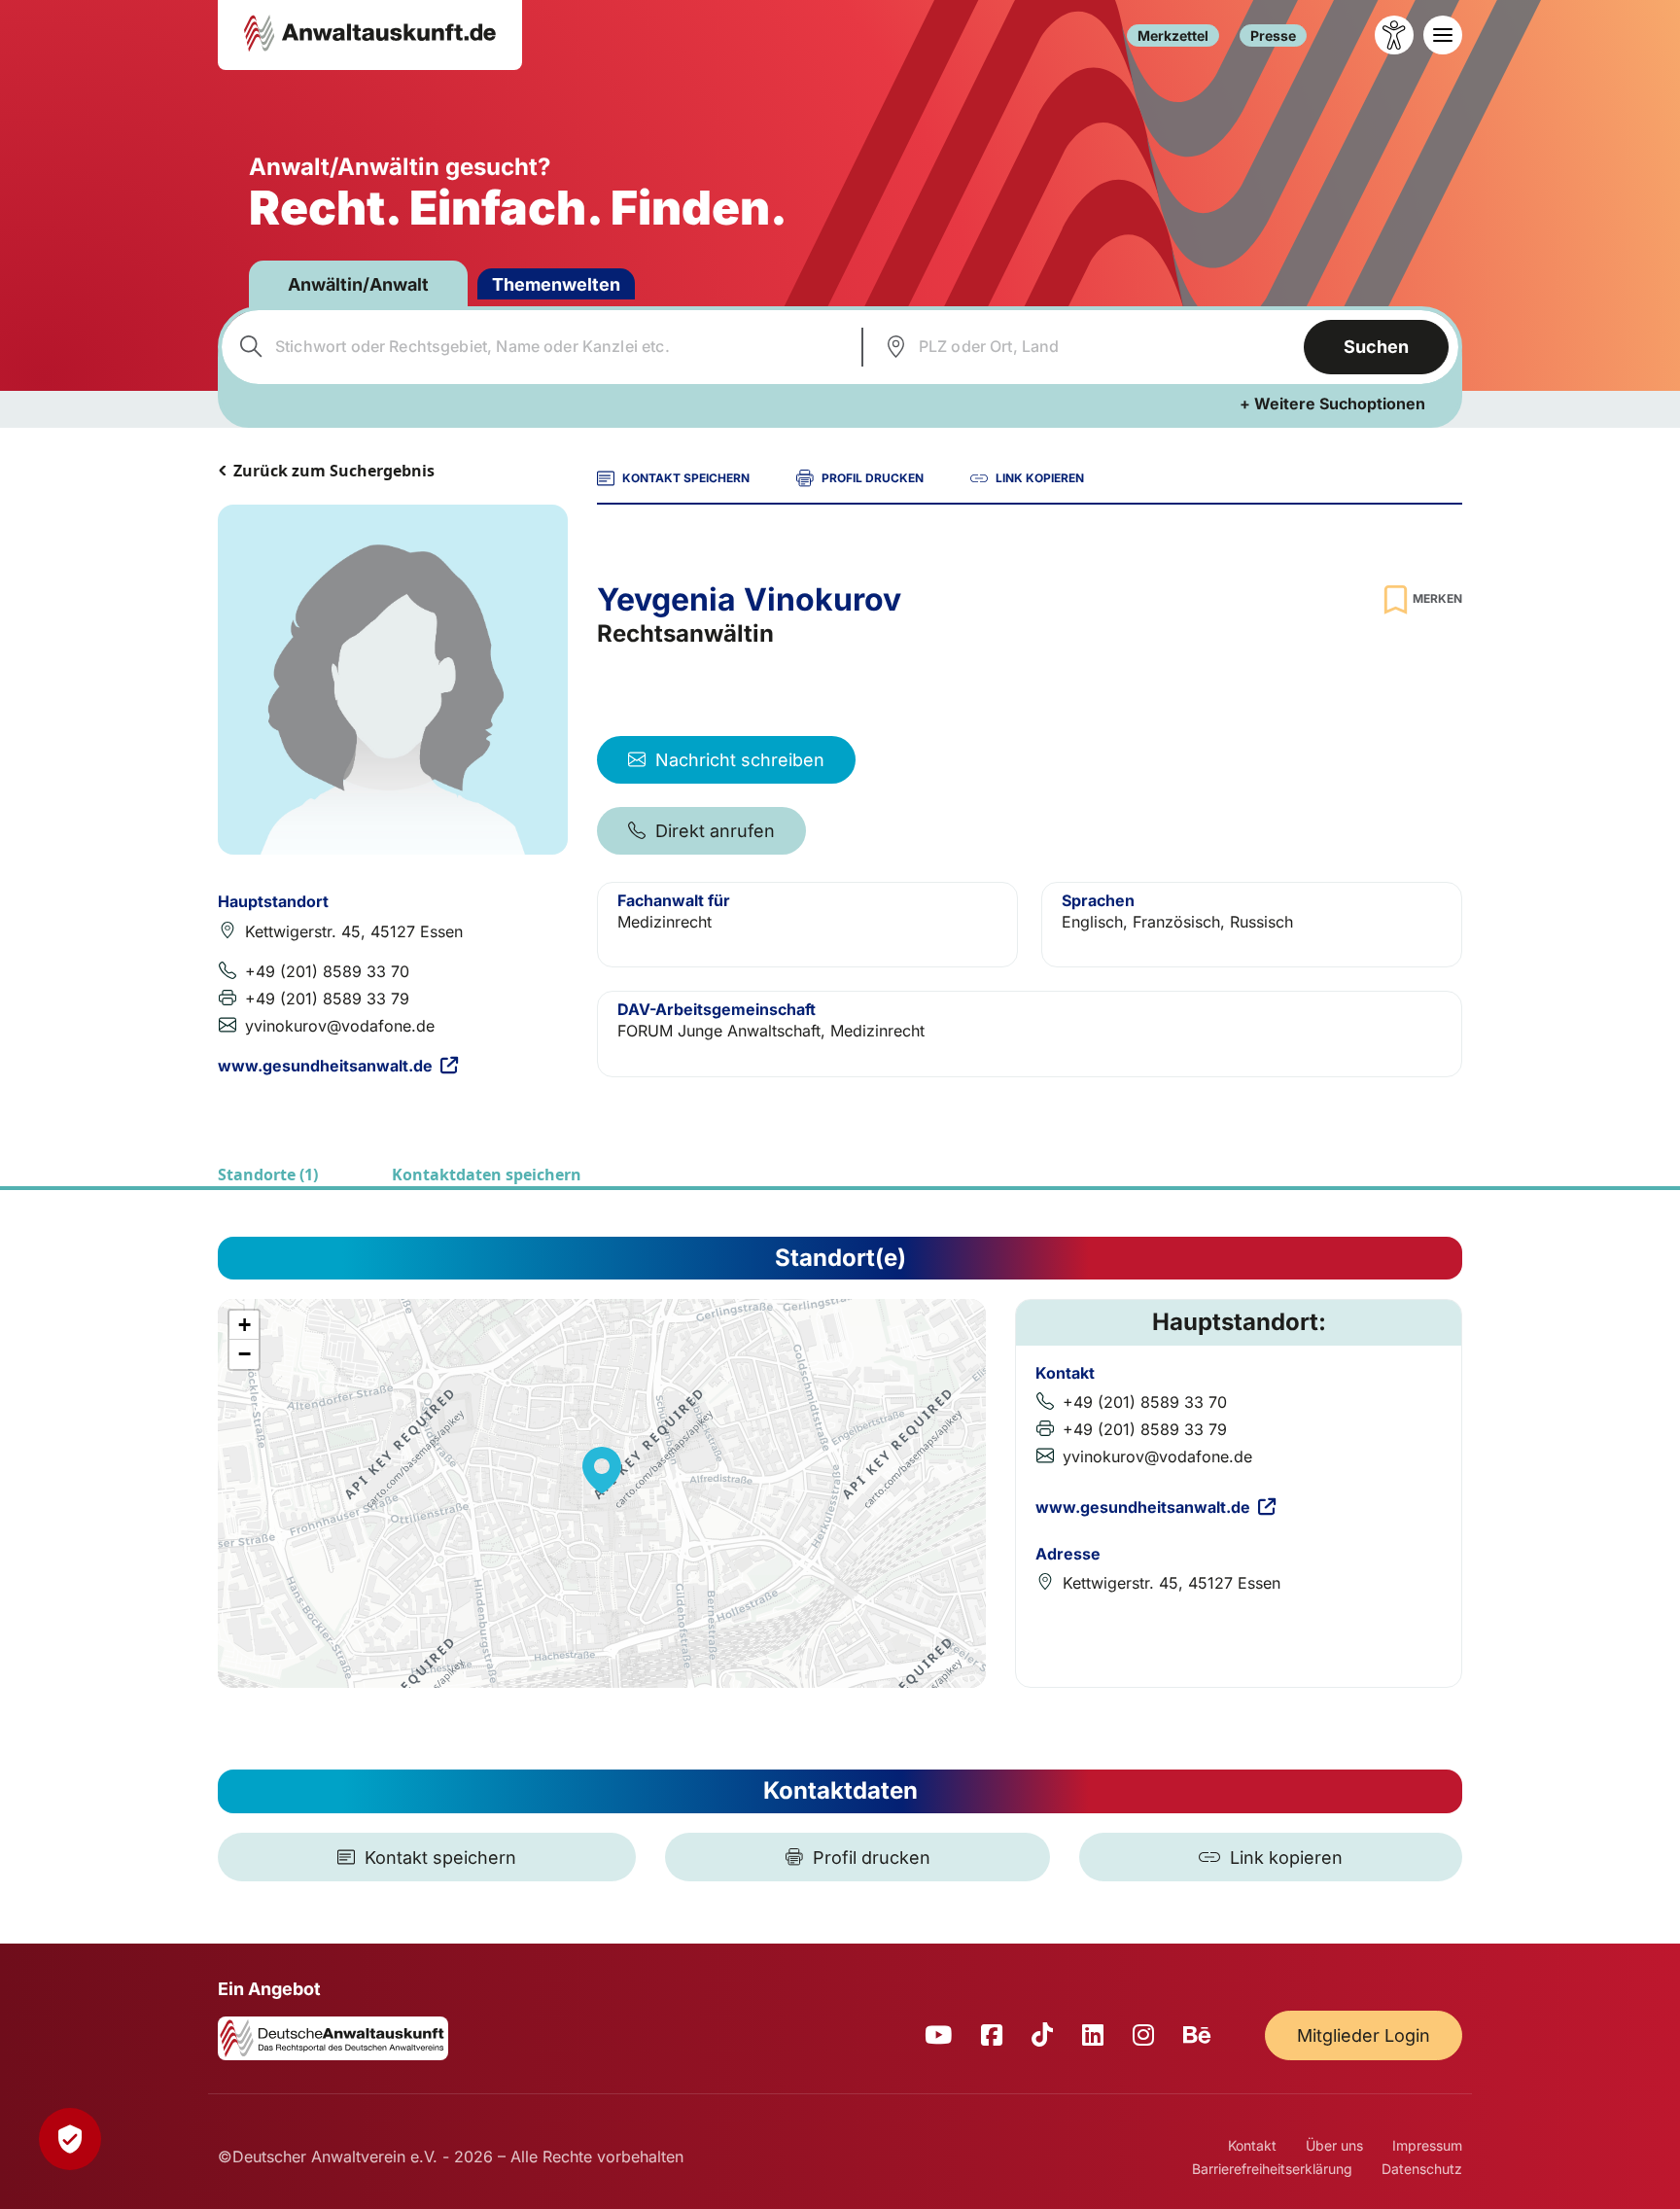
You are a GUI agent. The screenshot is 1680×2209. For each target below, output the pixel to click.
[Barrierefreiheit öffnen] (1394, 35)
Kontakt (1252, 2145)
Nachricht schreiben (740, 760)
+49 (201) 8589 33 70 (327, 971)
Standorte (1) (268, 1175)
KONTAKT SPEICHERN (686, 478)
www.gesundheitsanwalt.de (325, 1066)
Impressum (1427, 2145)
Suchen (1376, 347)
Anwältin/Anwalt (358, 284)
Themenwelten (556, 284)
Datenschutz (1422, 2169)
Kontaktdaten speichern (487, 1175)
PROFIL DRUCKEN (873, 478)
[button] (602, 1470)
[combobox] (539, 347)
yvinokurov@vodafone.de (340, 1026)
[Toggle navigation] (1443, 35)
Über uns (1334, 2145)
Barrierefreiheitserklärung (1272, 2169)
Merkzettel (1173, 35)
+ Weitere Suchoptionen (1332, 403)
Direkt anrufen (715, 831)
